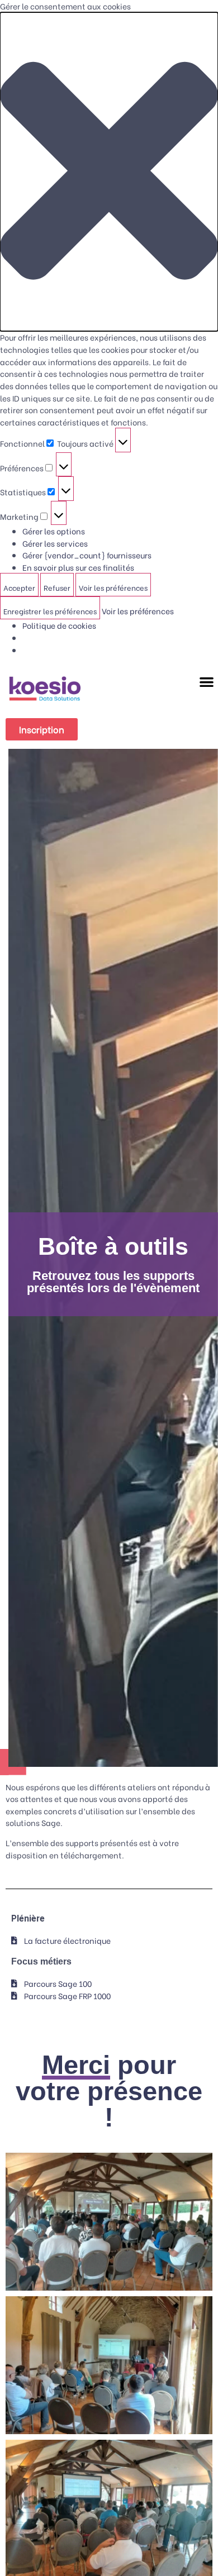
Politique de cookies (59, 625)
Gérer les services (55, 543)
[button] (109, 172)
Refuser (57, 587)
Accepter (19, 587)
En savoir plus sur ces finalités (78, 567)
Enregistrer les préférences (50, 611)
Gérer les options (54, 531)
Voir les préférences (113, 587)
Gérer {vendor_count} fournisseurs (87, 555)
